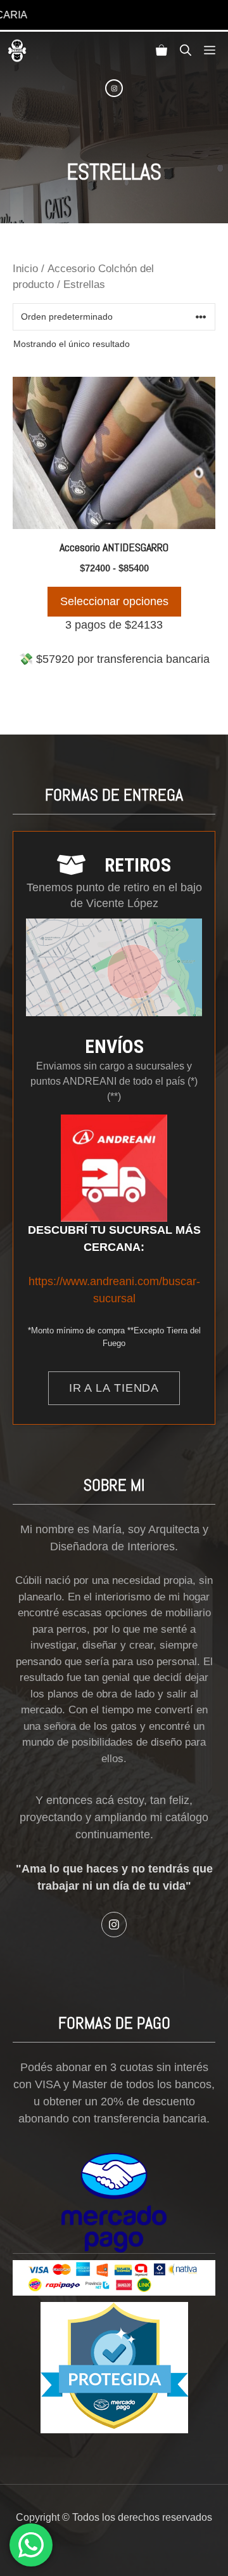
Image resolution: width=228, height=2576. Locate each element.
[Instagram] (114, 88)
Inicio (25, 269)
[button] (186, 51)
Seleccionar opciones (114, 601)
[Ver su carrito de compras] (161, 51)
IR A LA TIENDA (114, 1388)
